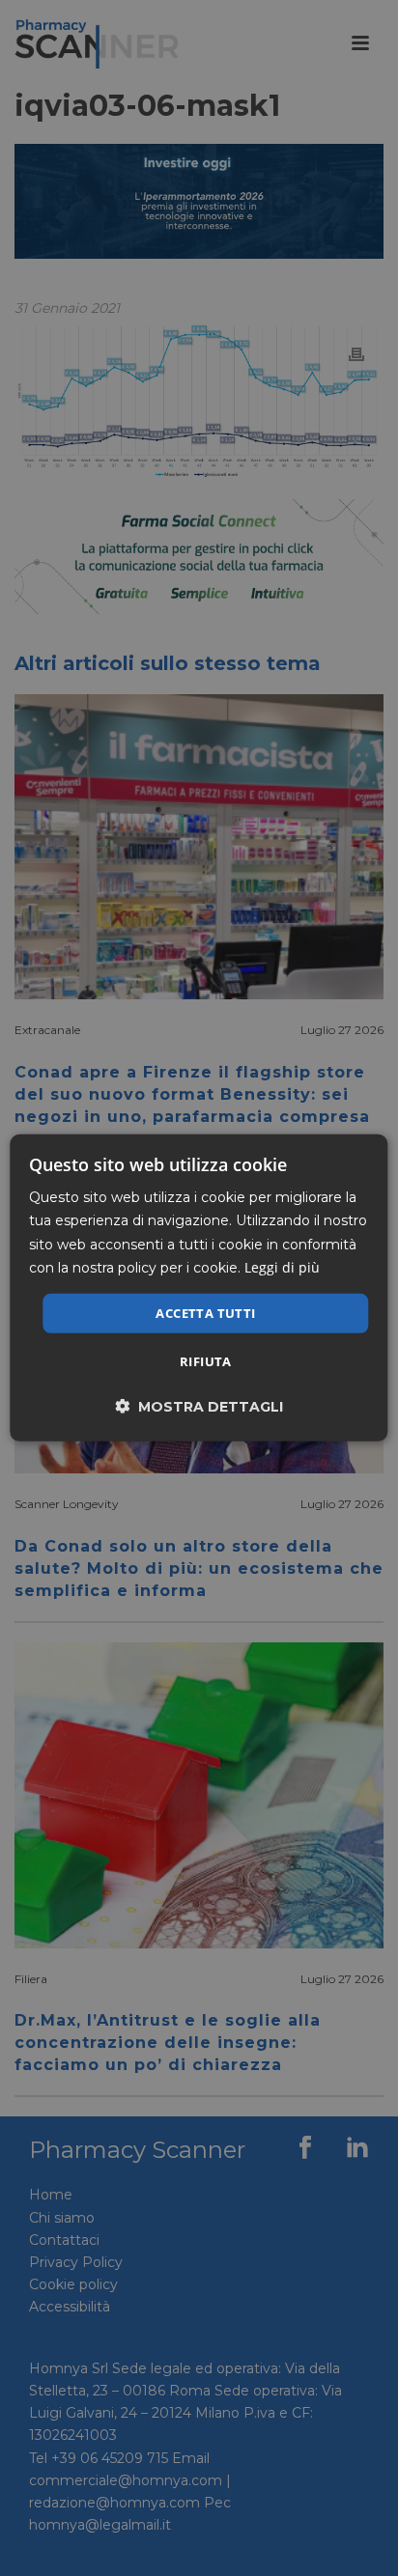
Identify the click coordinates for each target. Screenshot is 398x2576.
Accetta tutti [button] (205, 1313)
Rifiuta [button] (206, 1361)
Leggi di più (282, 1266)
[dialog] (199, 1288)
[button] (199, 1406)
